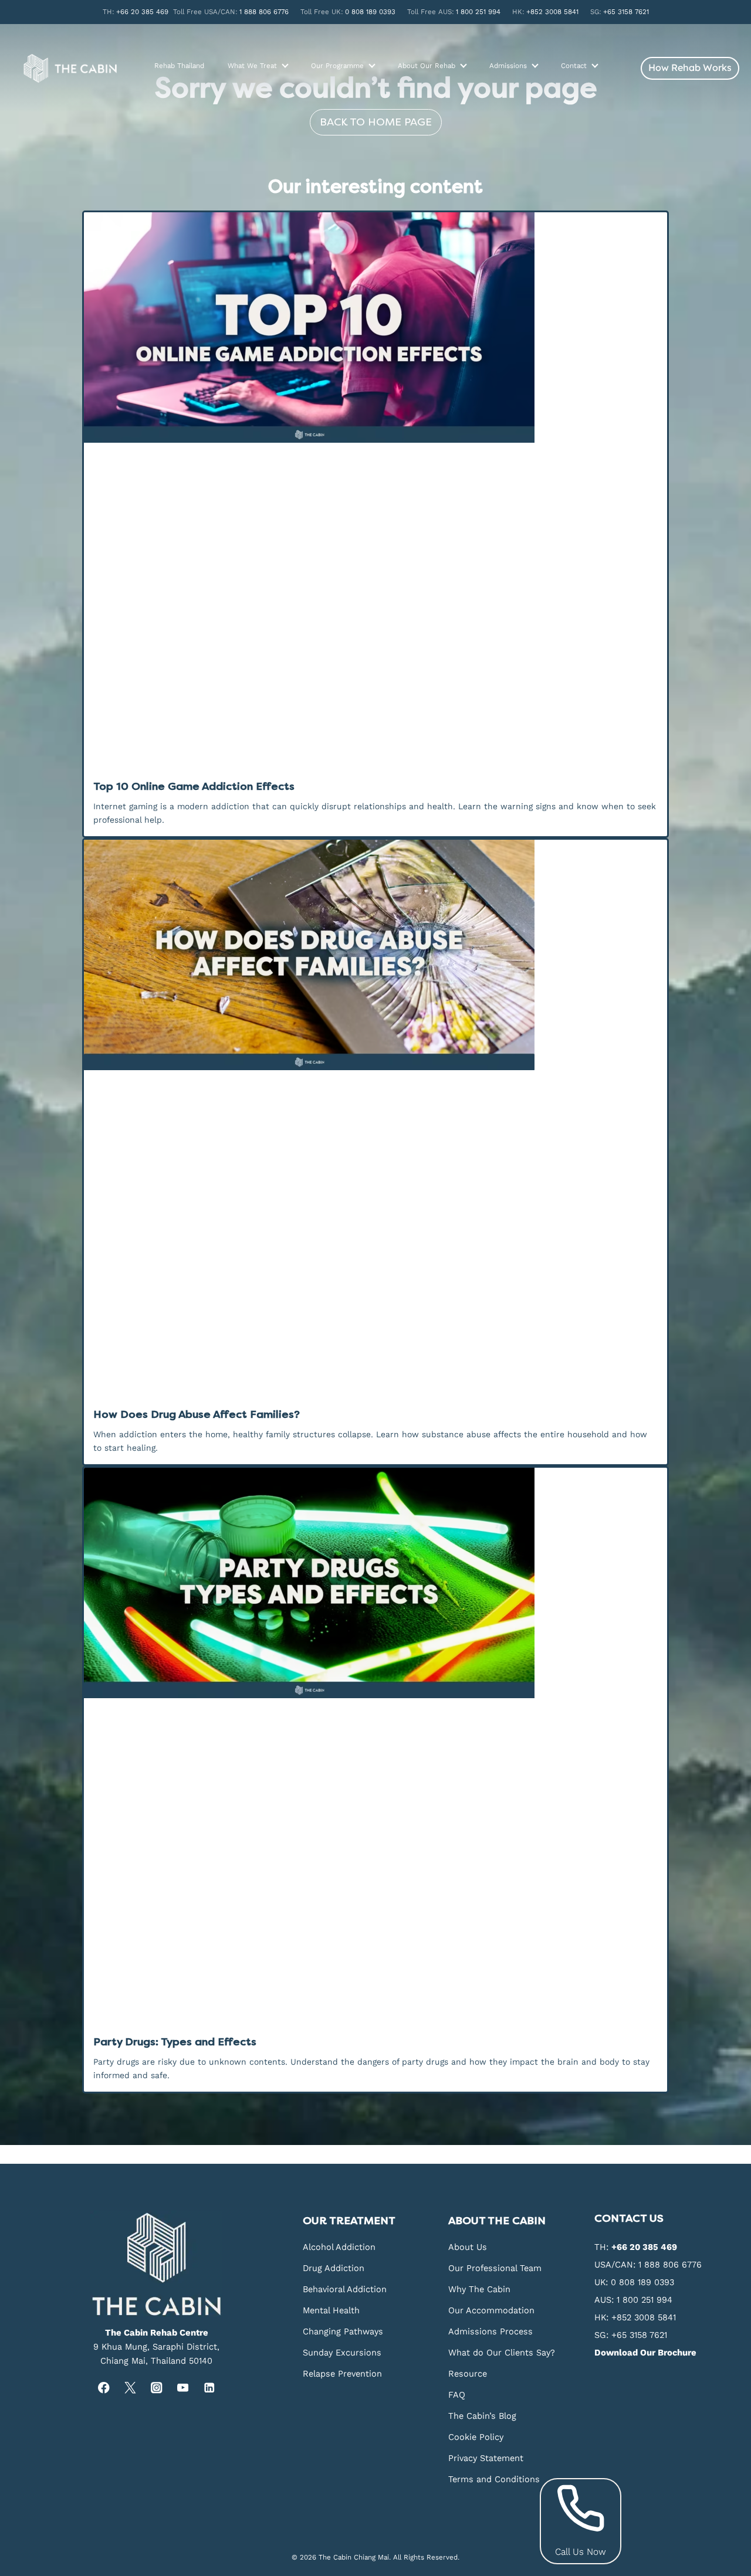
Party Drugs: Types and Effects (175, 2042)
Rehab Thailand (179, 66)
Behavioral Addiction (345, 2289)
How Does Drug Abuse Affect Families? (197, 1414)
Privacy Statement (486, 2458)
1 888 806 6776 (264, 12)
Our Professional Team (495, 2268)
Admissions (508, 66)
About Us (468, 2247)
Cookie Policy (476, 2437)
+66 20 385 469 (142, 12)
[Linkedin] (209, 2388)
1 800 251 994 (478, 12)
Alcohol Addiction (339, 2247)
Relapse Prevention (342, 2374)
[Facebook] (104, 2388)
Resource (468, 2374)
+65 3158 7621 (626, 12)
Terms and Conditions (494, 2479)
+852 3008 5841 (552, 12)
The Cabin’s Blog (482, 2416)
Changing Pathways (343, 2331)
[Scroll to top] (740, 2202)
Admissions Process (490, 2331)
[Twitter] (130, 2388)
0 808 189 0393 (370, 12)
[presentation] (375, 327)
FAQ (457, 2395)
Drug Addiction (334, 2268)
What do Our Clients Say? (502, 2353)
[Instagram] (156, 2388)
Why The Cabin (479, 2289)
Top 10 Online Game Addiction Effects (194, 786)
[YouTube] (183, 2388)
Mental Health (331, 2310)
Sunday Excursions (342, 2353)
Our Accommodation (491, 2310)
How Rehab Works (690, 67)
